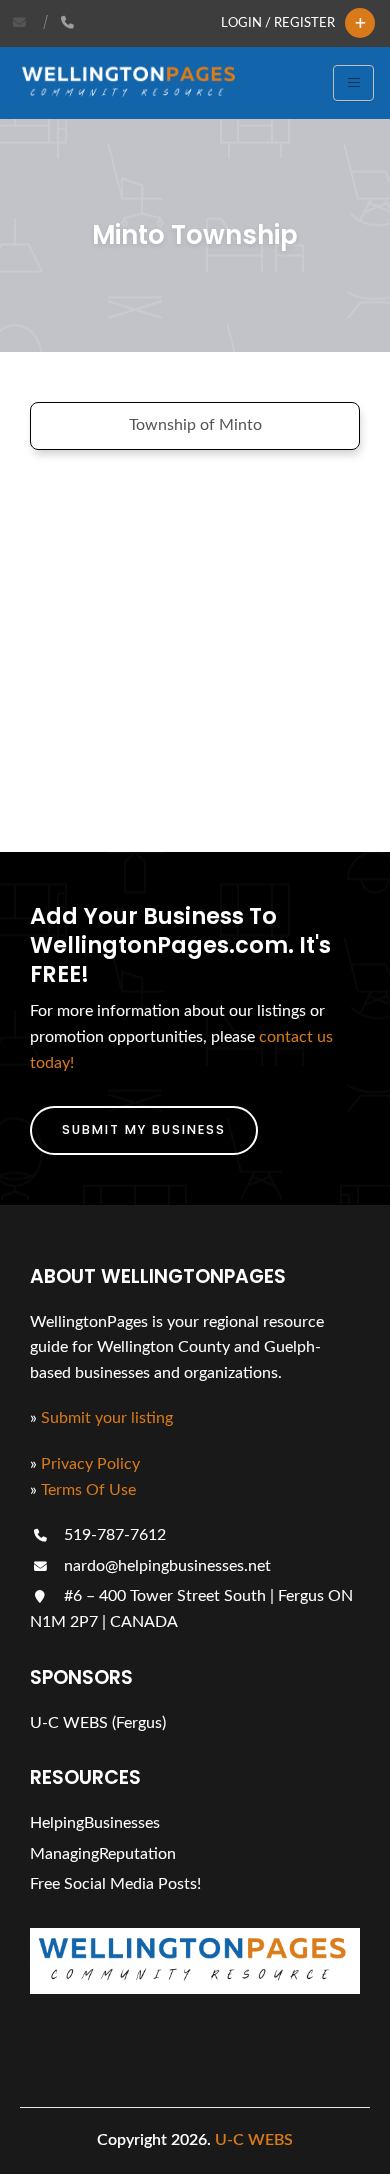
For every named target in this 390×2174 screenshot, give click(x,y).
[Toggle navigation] (353, 83)
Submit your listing (107, 1418)
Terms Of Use (88, 1490)
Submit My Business (144, 1129)
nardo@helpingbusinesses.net (165, 1566)
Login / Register (278, 23)
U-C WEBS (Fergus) (98, 1723)
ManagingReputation (103, 1854)
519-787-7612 (113, 1535)
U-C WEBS (254, 2140)
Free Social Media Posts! (115, 1884)
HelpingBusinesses (95, 1823)
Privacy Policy (90, 1464)
